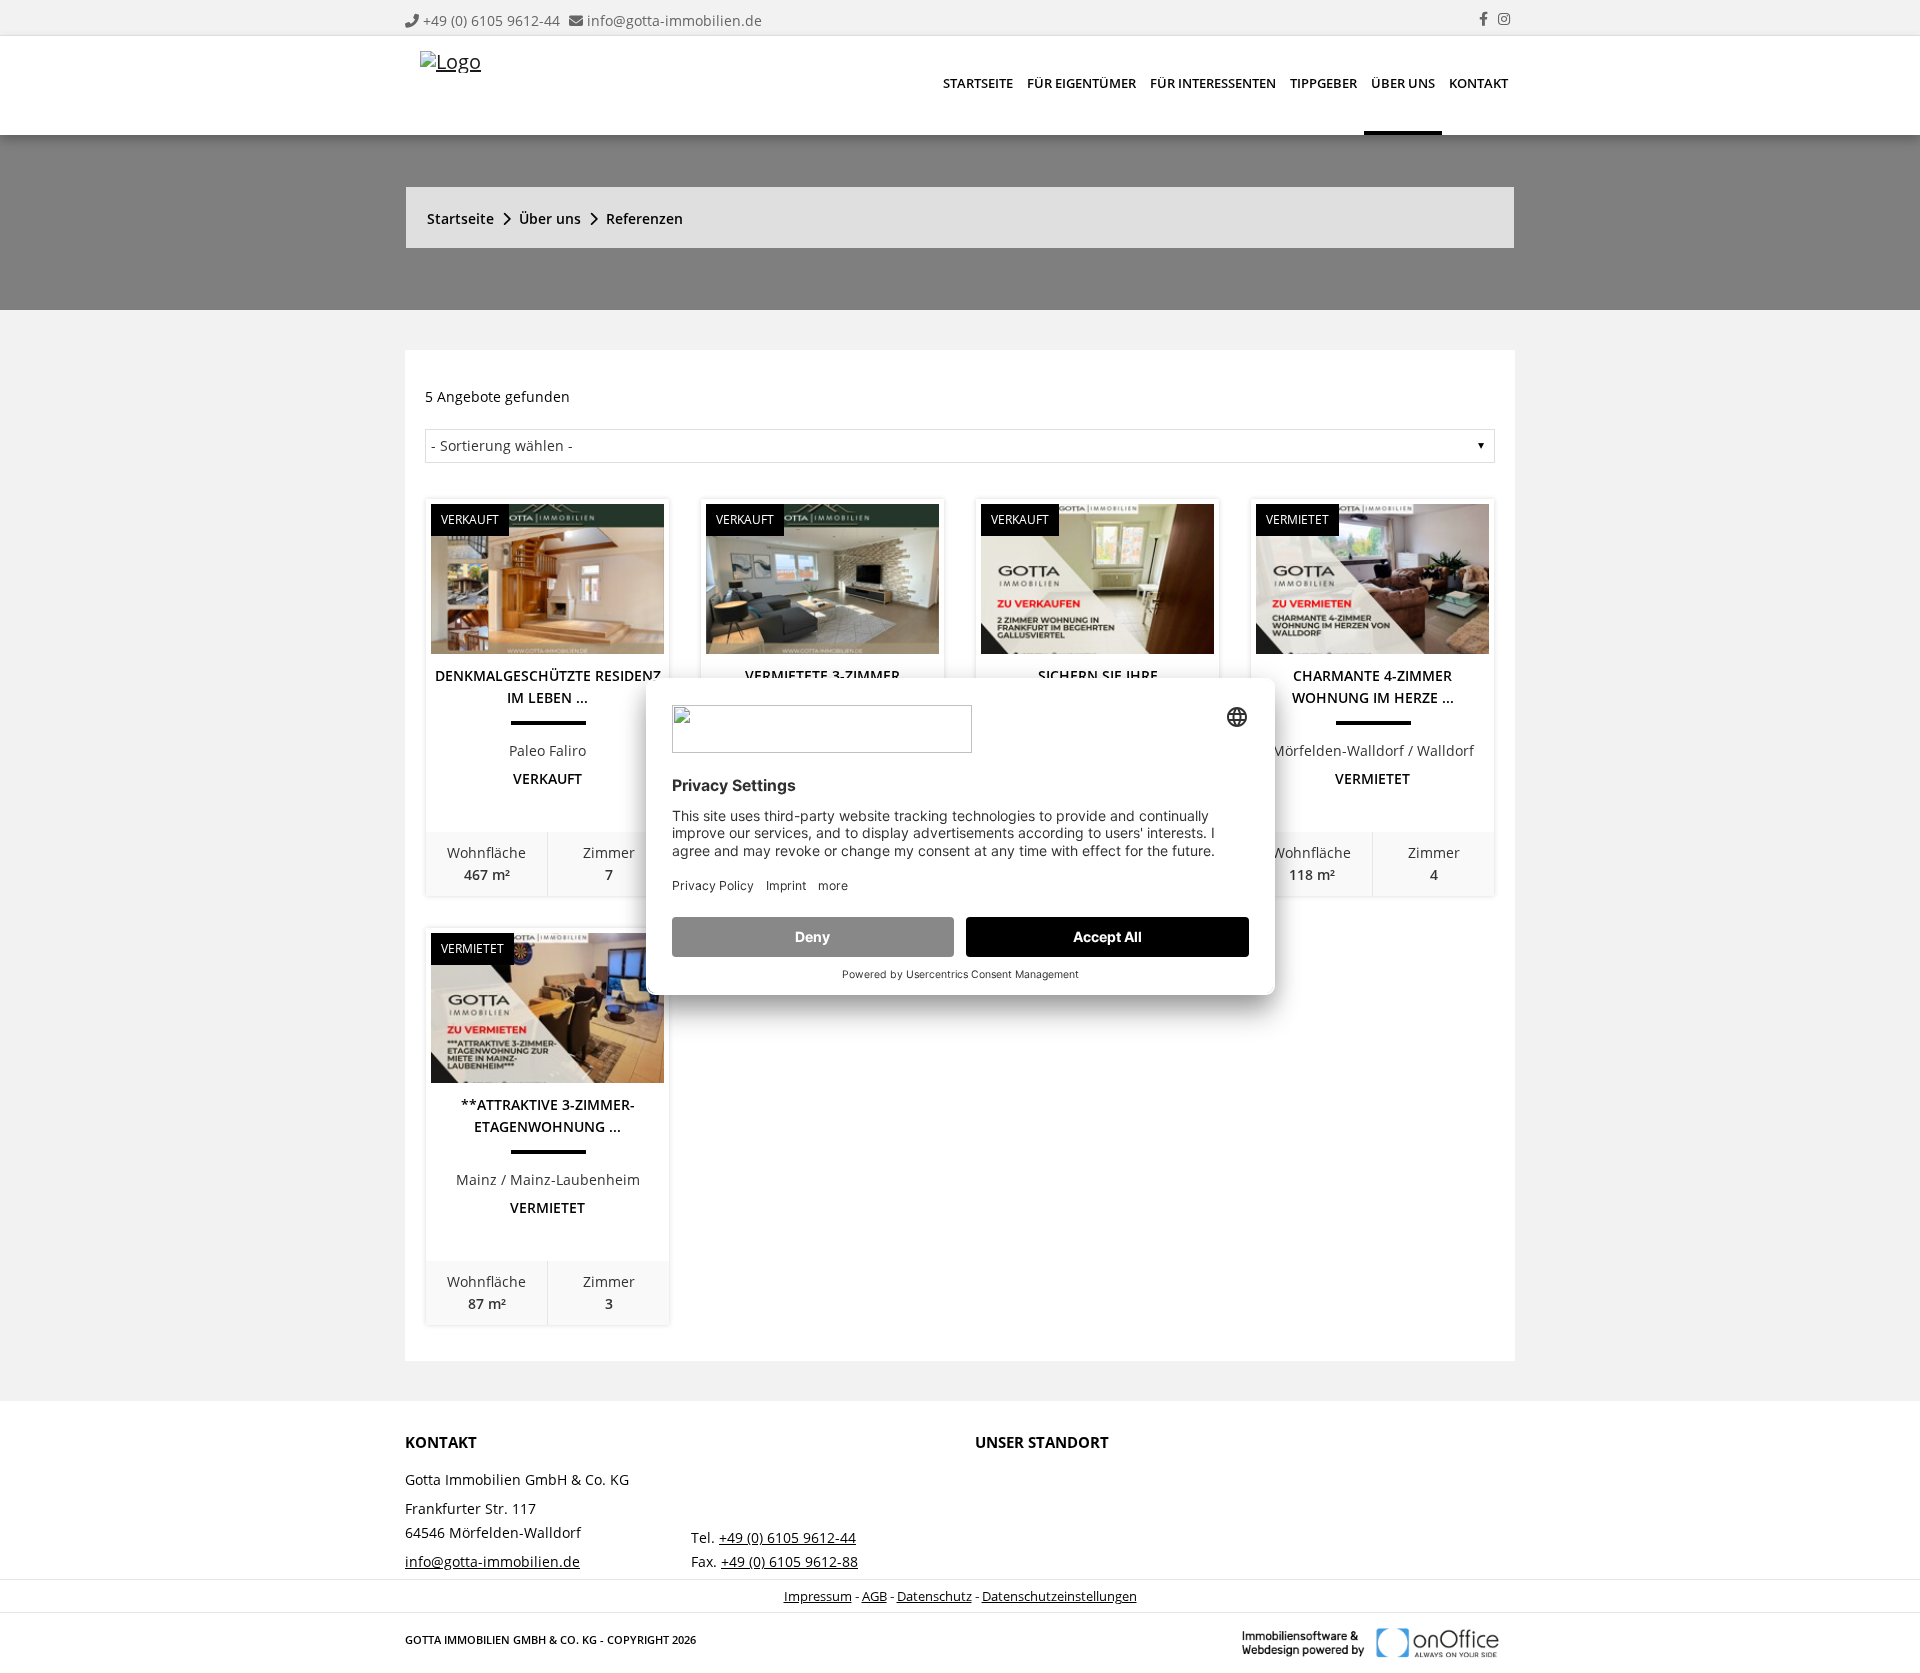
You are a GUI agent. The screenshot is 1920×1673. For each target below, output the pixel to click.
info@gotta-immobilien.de (674, 20)
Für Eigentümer (1081, 83)
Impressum (818, 1596)
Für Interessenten (1213, 83)
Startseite (978, 83)
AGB (874, 1596)
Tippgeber (1323, 83)
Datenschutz (934, 1596)
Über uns (1403, 83)
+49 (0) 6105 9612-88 (789, 1561)
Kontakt (1478, 83)
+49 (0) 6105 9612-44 (491, 20)
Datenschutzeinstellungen (1059, 1596)
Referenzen (644, 218)
